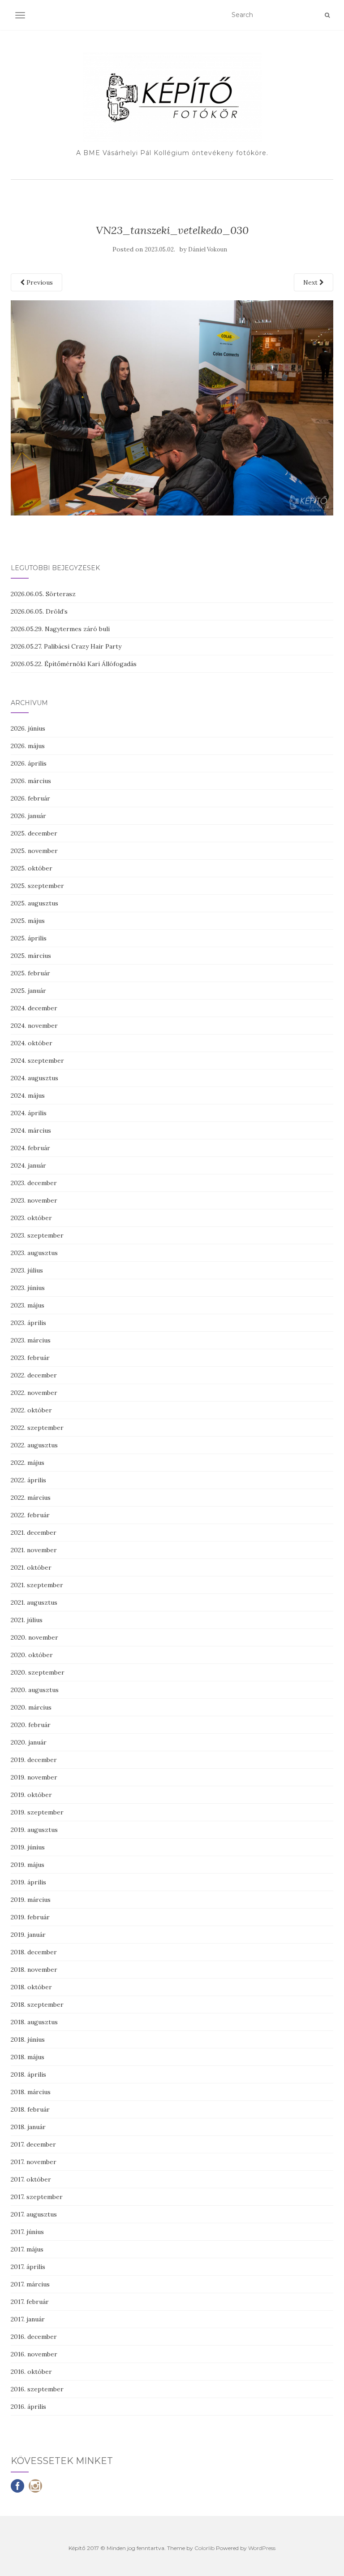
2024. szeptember (37, 1061)
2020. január (29, 1742)
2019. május (28, 1865)
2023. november (34, 1200)
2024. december (34, 1008)
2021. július (27, 1620)
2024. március (31, 1130)
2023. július (27, 1270)
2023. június (28, 1288)
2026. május (28, 746)
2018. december (34, 1952)
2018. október (31, 1987)
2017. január (28, 2319)
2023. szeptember (37, 1235)
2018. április (28, 2074)
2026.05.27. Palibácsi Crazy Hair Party (66, 646)
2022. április (28, 1480)
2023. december (34, 1183)
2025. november (34, 851)
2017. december (33, 2144)
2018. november (34, 1970)
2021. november (34, 1550)
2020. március (31, 1707)
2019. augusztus (34, 1830)
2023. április (28, 1323)
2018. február (30, 2109)
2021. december (34, 1533)
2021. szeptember (37, 1585)
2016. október (31, 2372)
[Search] (327, 15)
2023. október (31, 1218)
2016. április (28, 2407)
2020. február (31, 1725)
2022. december (34, 1375)
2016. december (34, 2337)
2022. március (31, 1498)
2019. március (31, 1900)
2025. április (29, 938)
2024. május (28, 1095)
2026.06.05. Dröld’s (39, 611)
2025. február (30, 973)
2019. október (31, 1795)
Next (311, 282)
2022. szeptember (37, 1428)
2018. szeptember (37, 2005)
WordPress (262, 2548)
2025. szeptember (37, 886)
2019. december (34, 1760)
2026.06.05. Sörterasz (43, 594)
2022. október (31, 1410)
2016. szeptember (37, 2389)
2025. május (28, 921)
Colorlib (204, 2548)
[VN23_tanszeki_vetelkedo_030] (172, 407)
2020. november (34, 1637)
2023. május (28, 1305)
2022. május (28, 1463)
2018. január (28, 2127)
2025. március (31, 956)
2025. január (28, 991)
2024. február (30, 1148)
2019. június (28, 1847)
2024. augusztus (34, 1078)
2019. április (28, 1882)
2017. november (34, 2162)
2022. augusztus (34, 1445)
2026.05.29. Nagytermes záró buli (60, 629)
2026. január (28, 816)
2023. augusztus (34, 1253)
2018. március (31, 2092)
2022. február (30, 1515)
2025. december (34, 833)
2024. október (32, 1043)
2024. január (28, 1165)
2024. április (29, 1113)
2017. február (30, 2302)
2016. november (34, 2354)
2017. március (30, 2284)
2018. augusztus (34, 2022)
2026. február (30, 798)
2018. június (28, 2039)
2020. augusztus (35, 1690)
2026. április (29, 763)
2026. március (31, 781)
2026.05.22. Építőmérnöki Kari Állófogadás (74, 664)
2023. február (30, 1358)
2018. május (28, 2057)
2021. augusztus (34, 1602)
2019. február (30, 1917)
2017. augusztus (34, 2214)
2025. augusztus (34, 903)
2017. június (27, 2232)
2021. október (31, 1567)
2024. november (34, 1026)
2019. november (34, 1777)
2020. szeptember (38, 1672)
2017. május (27, 2249)
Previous (39, 282)
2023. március (31, 1340)
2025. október (32, 868)
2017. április (28, 2267)
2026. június (28, 728)
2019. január (28, 1935)
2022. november (34, 1393)
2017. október (31, 2179)
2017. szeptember (37, 2197)
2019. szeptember (37, 1812)
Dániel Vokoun (208, 249)
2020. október (32, 1655)
